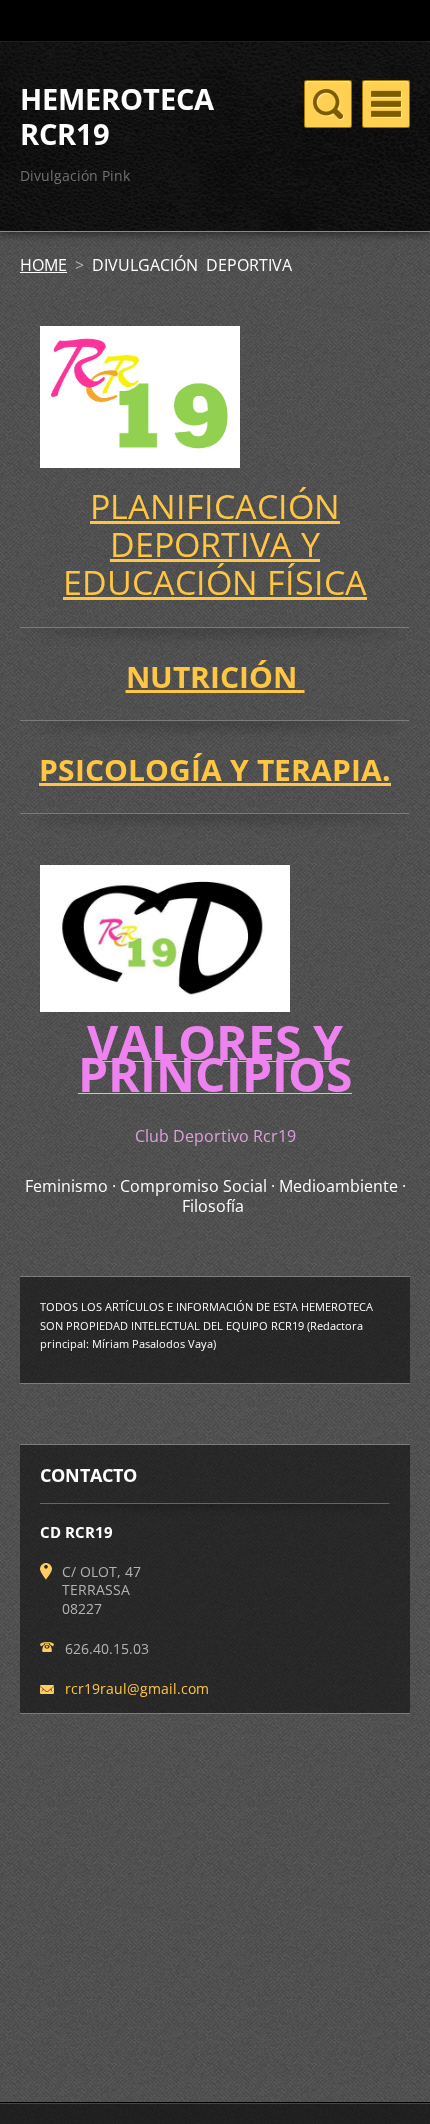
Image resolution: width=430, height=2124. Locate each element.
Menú (386, 104)
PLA (120, 506)
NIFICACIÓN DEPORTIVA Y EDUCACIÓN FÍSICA (215, 544)
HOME (43, 265)
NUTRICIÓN (215, 676)
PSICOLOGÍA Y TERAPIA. (215, 769)
